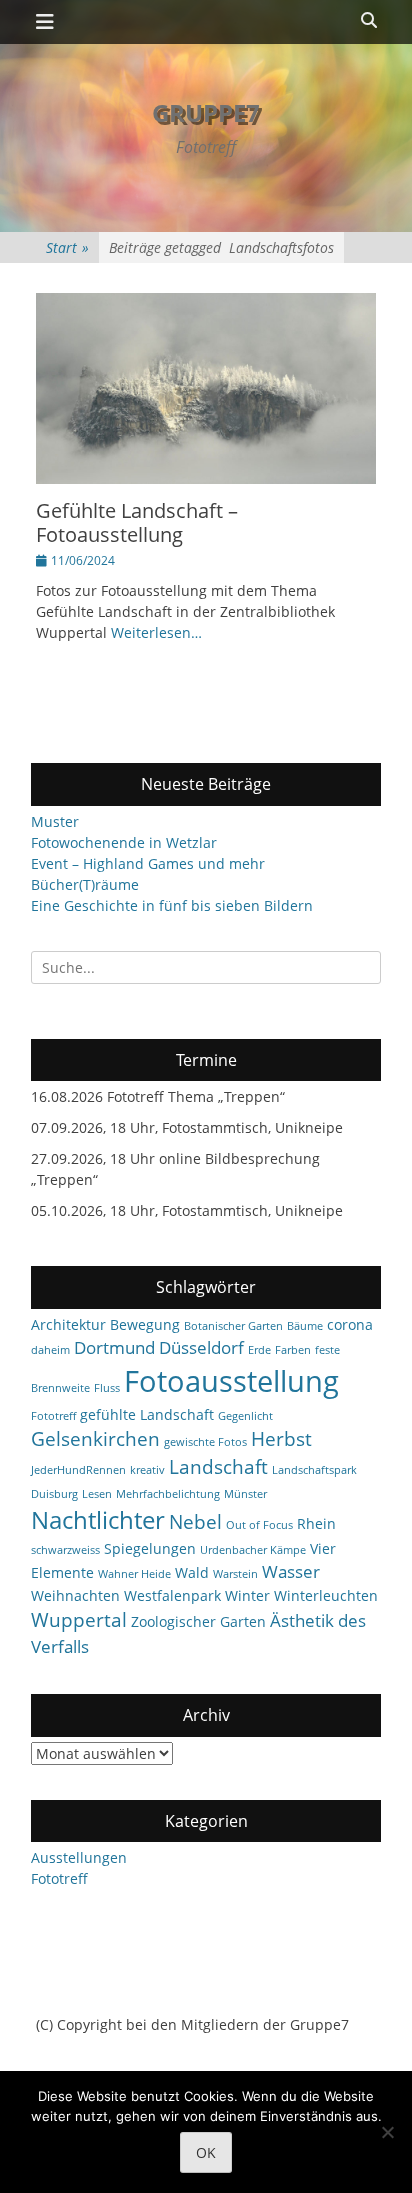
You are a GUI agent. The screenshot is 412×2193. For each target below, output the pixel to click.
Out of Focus (259, 1525)
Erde (259, 1350)
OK (206, 2152)
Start (67, 247)
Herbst (281, 1439)
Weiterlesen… (156, 632)
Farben (293, 1350)
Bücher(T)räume (85, 884)
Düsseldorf (201, 1347)
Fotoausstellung (231, 1381)
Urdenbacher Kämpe (253, 1550)
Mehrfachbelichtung (168, 1494)
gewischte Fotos (205, 1442)
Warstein (235, 1574)
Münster (245, 1494)
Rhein (316, 1523)
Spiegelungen (150, 1548)
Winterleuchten (326, 1595)
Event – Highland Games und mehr (148, 863)
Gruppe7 (206, 112)
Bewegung (145, 1324)
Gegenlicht (245, 1416)
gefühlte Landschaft (147, 1414)
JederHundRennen (78, 1470)
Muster (55, 821)
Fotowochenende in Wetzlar (124, 842)
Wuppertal (79, 1620)
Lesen (97, 1494)
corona (350, 1324)
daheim (50, 1350)
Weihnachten (75, 1595)
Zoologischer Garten (198, 1621)
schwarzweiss (65, 1550)
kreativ (147, 1470)
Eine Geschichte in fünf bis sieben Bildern (172, 905)
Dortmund (114, 1347)
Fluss (107, 1388)
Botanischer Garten (233, 1326)
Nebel (195, 1522)
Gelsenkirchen (95, 1439)
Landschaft (218, 1467)
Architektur (68, 1324)
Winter (247, 1595)
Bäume (305, 1326)
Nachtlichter (98, 1520)
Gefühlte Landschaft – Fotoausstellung (137, 522)
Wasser (291, 1571)
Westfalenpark (172, 1595)
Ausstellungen (79, 1857)
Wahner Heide (134, 1574)
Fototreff (53, 1416)
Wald (192, 1572)
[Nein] (387, 2132)
